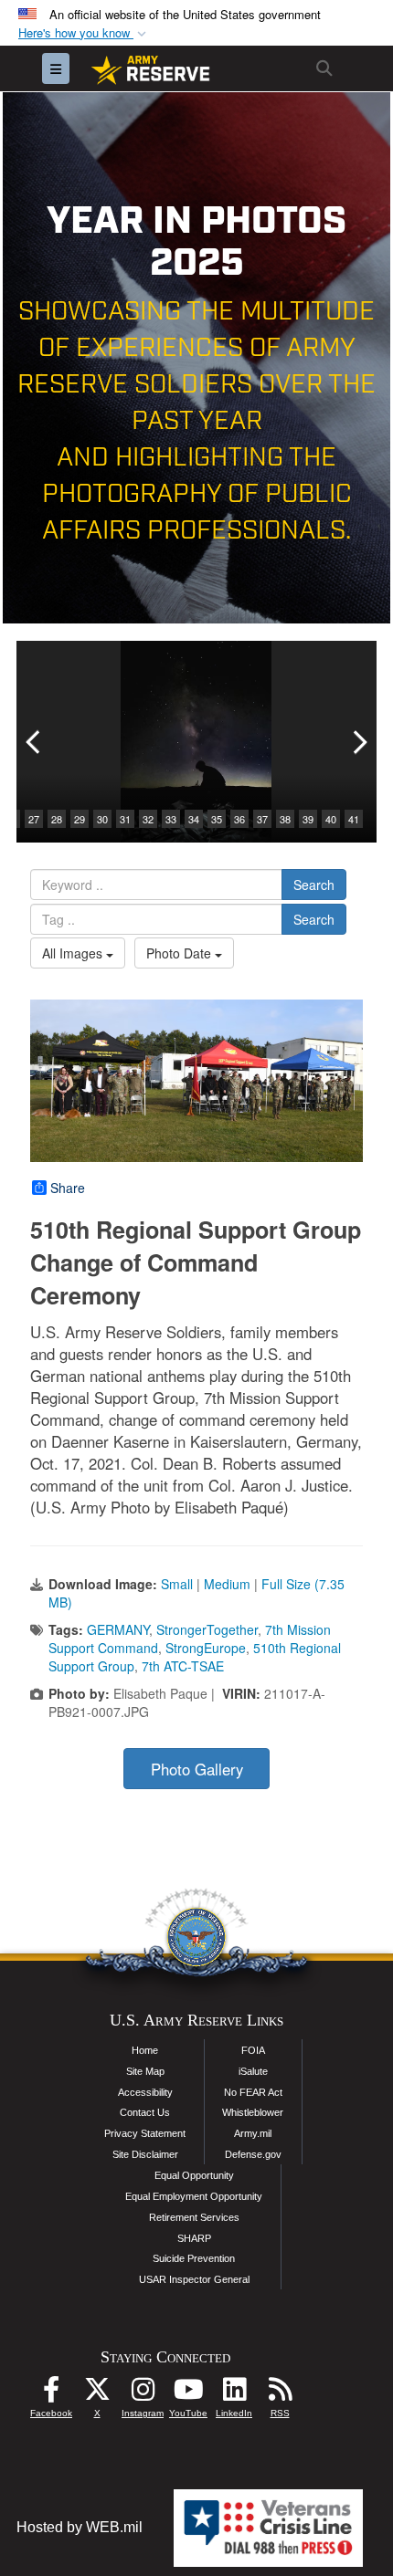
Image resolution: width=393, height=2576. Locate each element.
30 (102, 819)
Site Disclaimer (145, 2154)
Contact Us (145, 2112)
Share (68, 1188)
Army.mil (253, 2133)
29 (80, 819)
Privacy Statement (145, 2133)
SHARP (194, 2238)
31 (125, 819)
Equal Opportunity (194, 2175)
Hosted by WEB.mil (80, 2527)
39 (308, 819)
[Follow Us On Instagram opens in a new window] (143, 2394)
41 (354, 819)
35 (217, 819)
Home (145, 2050)
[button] (84, 33)
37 (262, 819)
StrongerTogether (207, 1629)
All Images (74, 953)
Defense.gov (253, 2154)
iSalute (253, 2071)
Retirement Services (194, 2217)
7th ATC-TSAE (183, 1666)
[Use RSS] (280, 2394)
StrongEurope (206, 1648)
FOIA (253, 2050)
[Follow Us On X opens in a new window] (97, 2394)
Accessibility (145, 2092)
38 (285, 819)
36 (239, 819)
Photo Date (181, 953)
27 (34, 819)
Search (314, 885)
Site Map (145, 2071)
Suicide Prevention (194, 2258)
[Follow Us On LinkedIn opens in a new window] (234, 2394)
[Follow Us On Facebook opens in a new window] (51, 2394)
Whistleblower (253, 2112)
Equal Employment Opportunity (194, 2196)
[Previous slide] (35, 742)
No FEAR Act (253, 2092)
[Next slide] (358, 742)
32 (148, 819)
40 (331, 819)
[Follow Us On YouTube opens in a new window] (188, 2394)
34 (194, 819)
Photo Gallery (197, 1769)
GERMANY (118, 1629)
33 (171, 819)
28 (57, 819)
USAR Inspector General (194, 2279)
